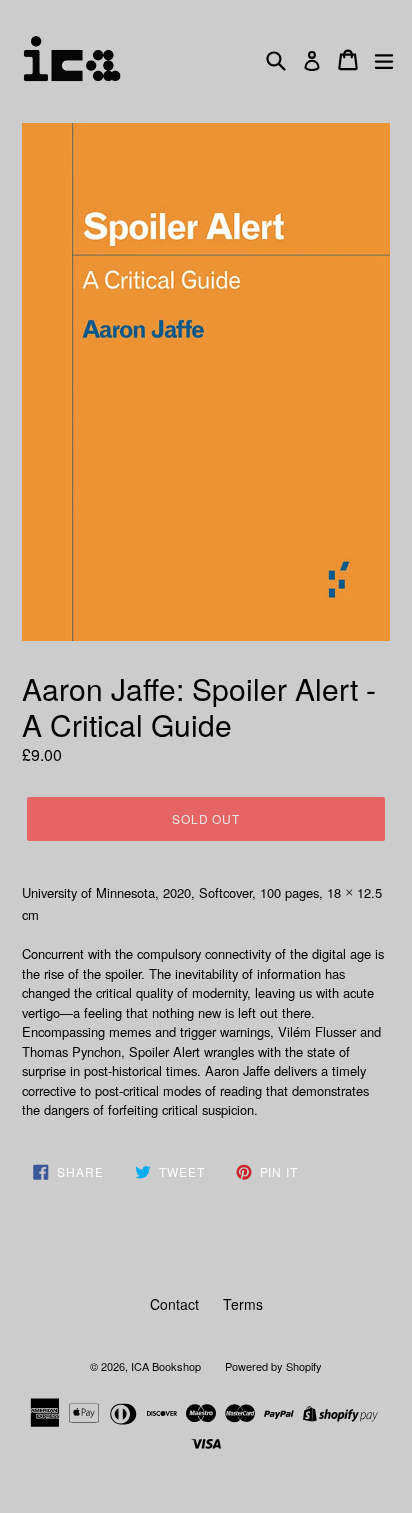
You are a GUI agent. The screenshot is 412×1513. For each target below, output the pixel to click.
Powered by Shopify (273, 1366)
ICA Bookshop (166, 1366)
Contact (174, 1304)
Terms (243, 1304)
